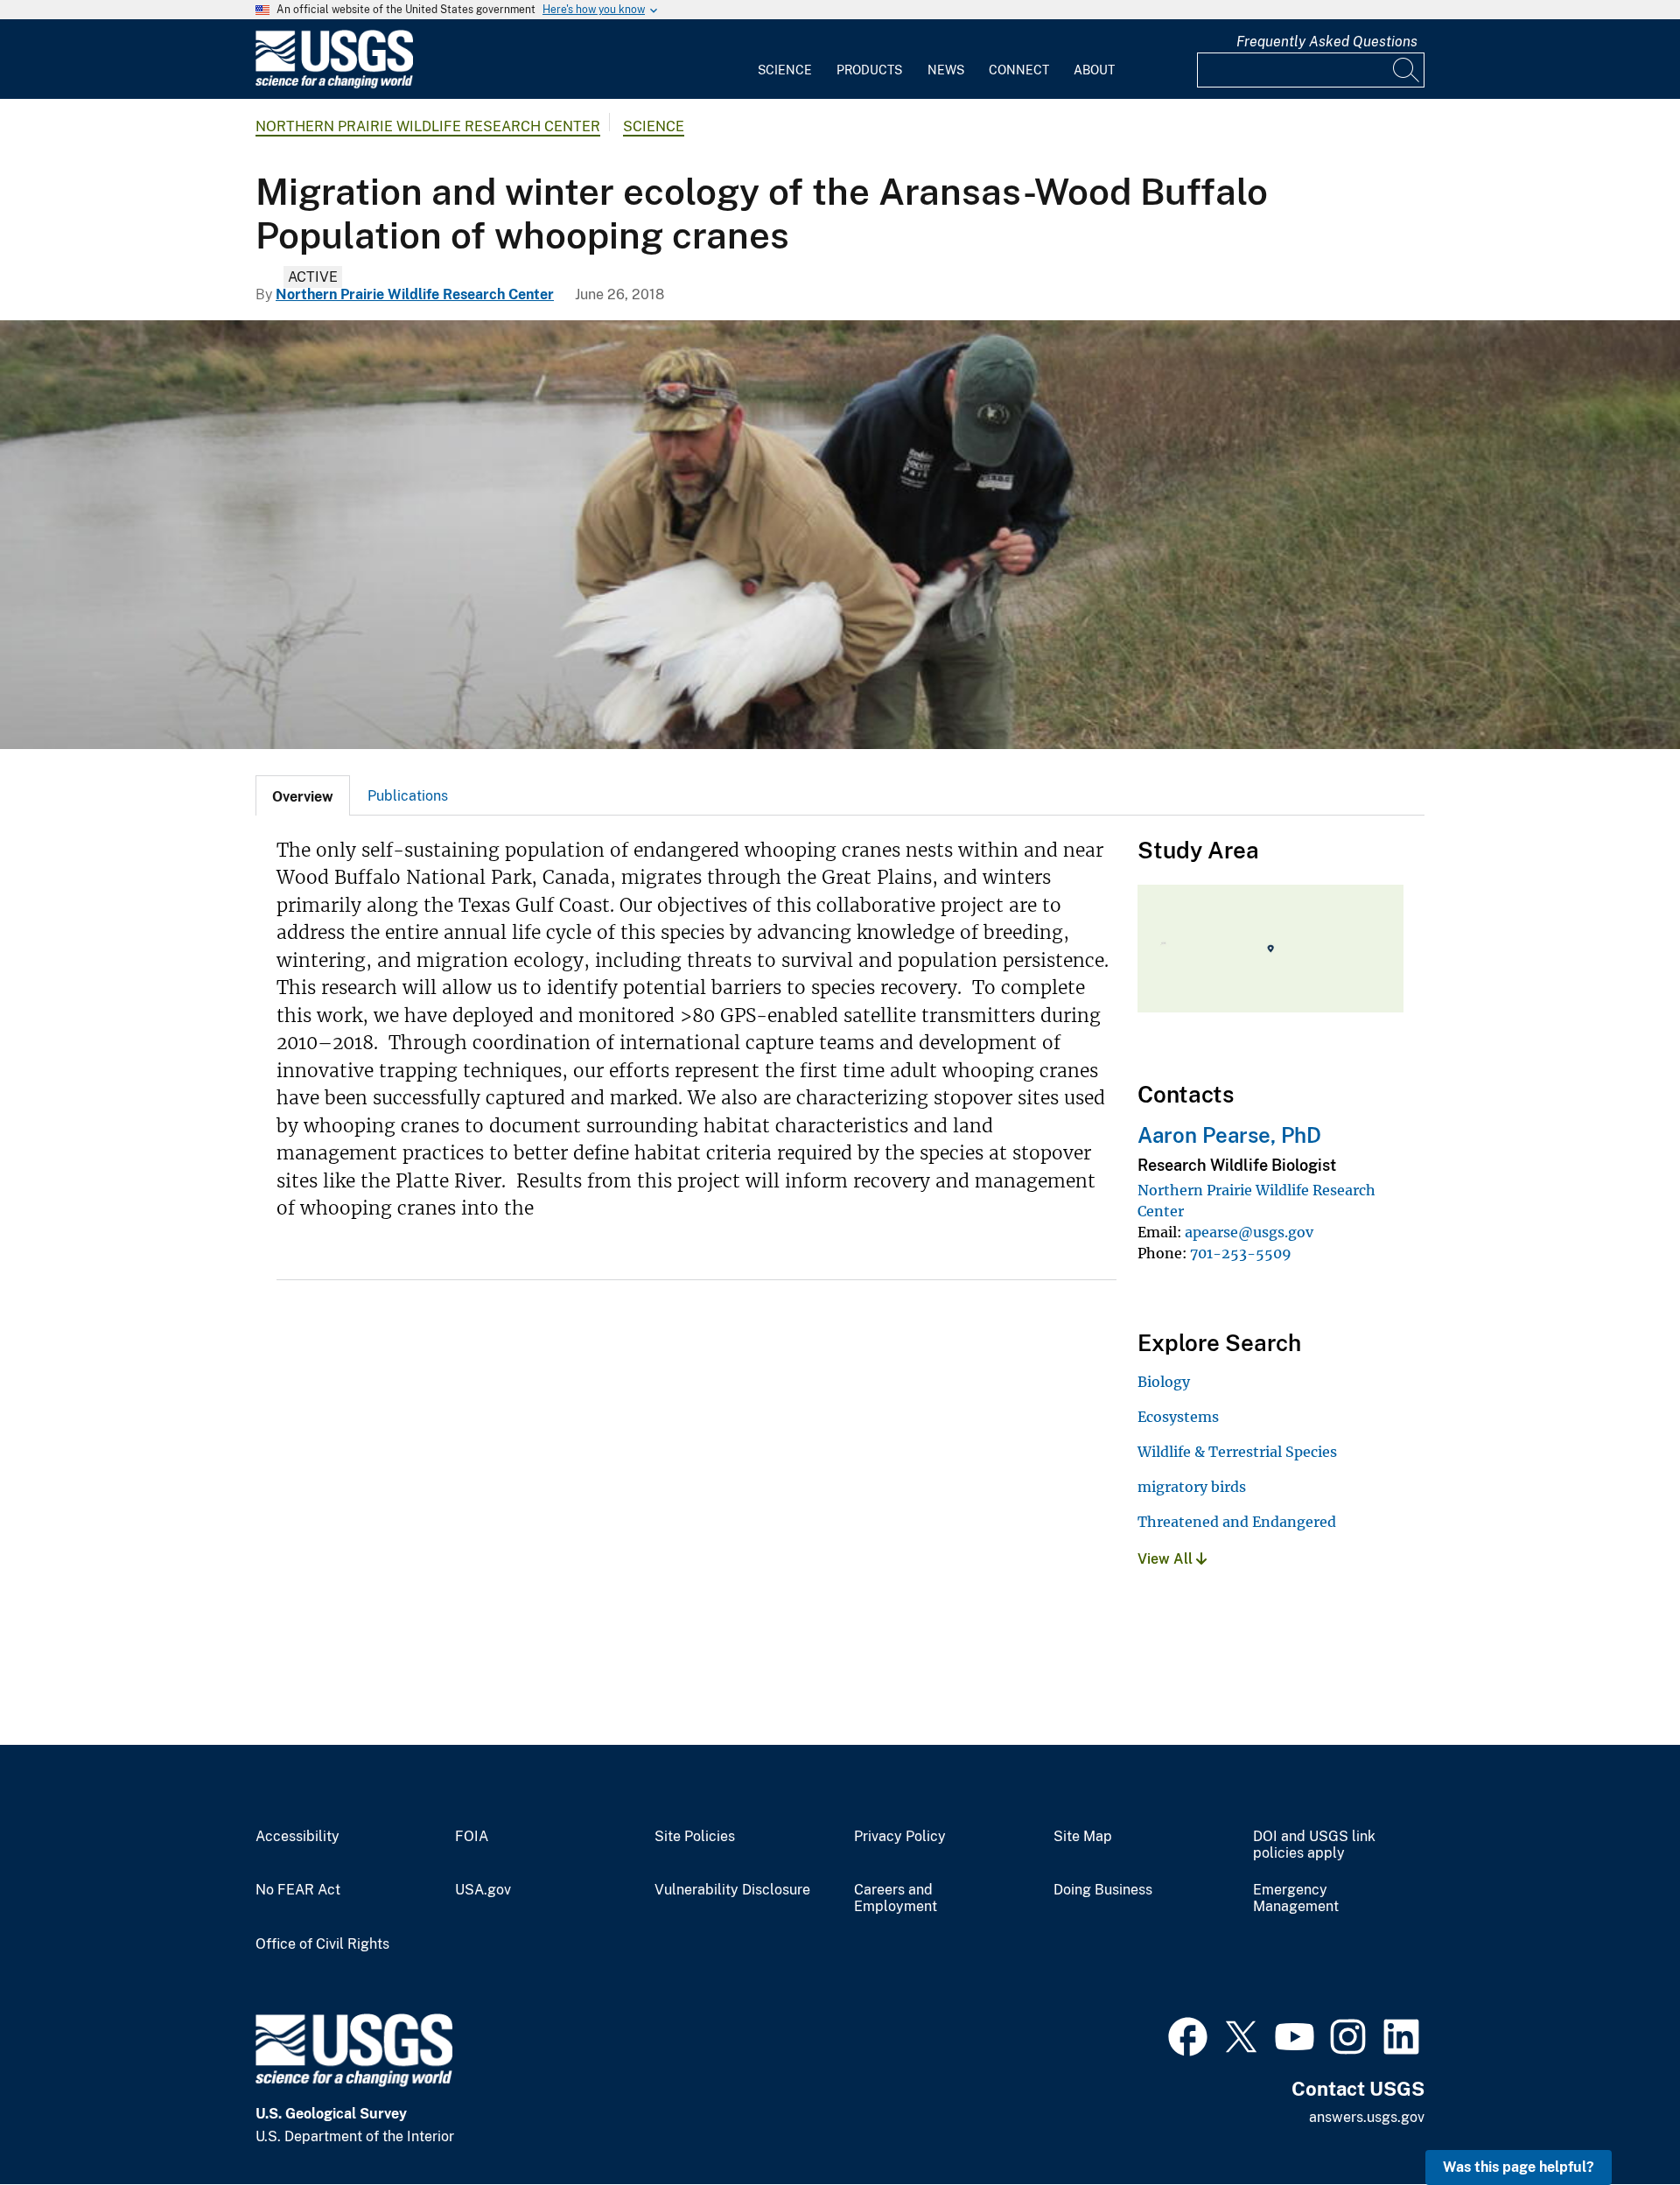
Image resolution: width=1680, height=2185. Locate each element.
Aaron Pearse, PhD (1229, 1135)
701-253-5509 (1241, 1253)
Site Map (1083, 1837)
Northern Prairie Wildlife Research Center (428, 126)
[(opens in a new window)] (1188, 2034)
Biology (1164, 1382)
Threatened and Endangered (1237, 1522)
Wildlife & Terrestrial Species (1237, 1452)
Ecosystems (1178, 1417)
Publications (408, 796)
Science (785, 70)
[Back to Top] (1617, 2122)
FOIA (472, 1837)
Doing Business (1103, 1890)
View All (1167, 1559)
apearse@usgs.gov (1249, 1232)
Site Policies (695, 1837)
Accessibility (297, 1837)
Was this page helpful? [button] (1519, 2167)
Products (869, 70)
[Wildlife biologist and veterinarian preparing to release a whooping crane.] (840, 535)
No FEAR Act (298, 1890)
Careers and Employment (896, 1898)
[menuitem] (785, 60)
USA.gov (483, 1890)
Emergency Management (1296, 1898)
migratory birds (1192, 1487)
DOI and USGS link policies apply (1314, 1845)
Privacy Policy (900, 1837)
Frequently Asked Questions (1327, 42)
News (946, 70)
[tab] (303, 795)
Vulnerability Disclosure (732, 1890)
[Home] (334, 84)
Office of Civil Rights (322, 1944)
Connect (1019, 70)
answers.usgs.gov (1367, 2117)
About (1094, 70)
